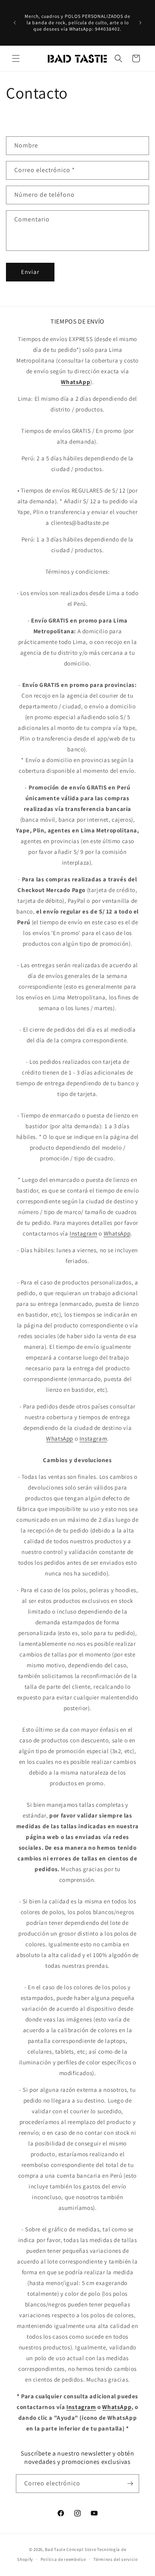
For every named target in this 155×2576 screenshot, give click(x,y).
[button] (16, 58)
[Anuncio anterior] (15, 23)
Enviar (30, 272)
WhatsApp (117, 1233)
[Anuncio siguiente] (140, 23)
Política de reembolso (63, 2559)
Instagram (83, 1233)
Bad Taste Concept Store (70, 2549)
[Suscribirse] (130, 2484)
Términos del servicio (116, 2559)
